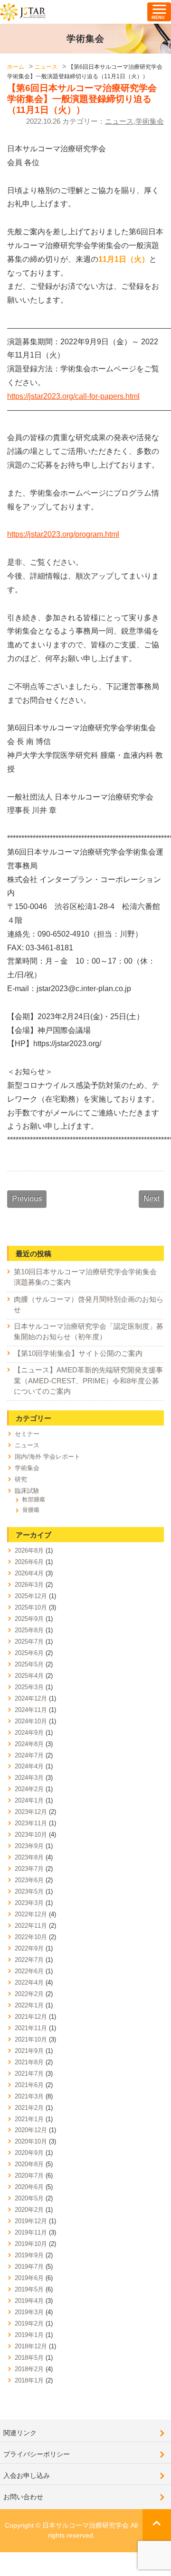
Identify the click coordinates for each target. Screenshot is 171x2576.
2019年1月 (29, 2335)
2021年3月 (29, 2096)
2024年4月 (29, 1766)
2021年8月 (29, 2062)
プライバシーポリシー (37, 2454)
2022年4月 (29, 1983)
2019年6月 (29, 2278)
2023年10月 (31, 1835)
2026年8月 (29, 1550)
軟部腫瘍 (34, 1500)
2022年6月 (29, 1971)
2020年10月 (31, 2141)
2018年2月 (29, 2369)
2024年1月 (29, 1800)
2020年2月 (29, 2210)
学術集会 (150, 121)
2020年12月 (31, 2130)
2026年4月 (29, 1573)
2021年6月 (29, 2085)
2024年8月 (29, 1744)
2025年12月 (31, 1596)
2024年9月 (29, 1733)
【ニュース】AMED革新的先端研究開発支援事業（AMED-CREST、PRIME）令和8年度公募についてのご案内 (88, 1380)
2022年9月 (29, 1948)
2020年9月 (29, 2153)
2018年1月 (29, 2380)
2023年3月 (29, 1903)
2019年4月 (29, 2301)
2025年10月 (31, 1607)
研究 (21, 1479)
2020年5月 (29, 2198)
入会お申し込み (27, 2475)
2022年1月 (29, 2005)
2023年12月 (31, 1812)
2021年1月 (29, 2119)
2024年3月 (29, 1778)
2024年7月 (29, 1755)
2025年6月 (29, 1653)
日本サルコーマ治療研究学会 (23, 12)
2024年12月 (31, 1698)
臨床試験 (27, 1491)
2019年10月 (31, 2244)
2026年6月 (29, 1562)
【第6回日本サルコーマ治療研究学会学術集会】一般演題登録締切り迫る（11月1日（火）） (82, 99)
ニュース (119, 121)
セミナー (27, 1434)
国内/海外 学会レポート (47, 1457)
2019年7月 (29, 2267)
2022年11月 (31, 1926)
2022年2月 (29, 1994)
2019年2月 (29, 2323)
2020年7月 (29, 2176)
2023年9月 (29, 1846)
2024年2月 (29, 1789)
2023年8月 (29, 1857)
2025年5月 (29, 1664)
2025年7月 (29, 1642)
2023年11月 (31, 1823)
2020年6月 (29, 2187)
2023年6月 (29, 1880)
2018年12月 (31, 2346)
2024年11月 (31, 1710)
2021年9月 (29, 2051)
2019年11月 (31, 2232)
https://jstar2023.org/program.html (63, 534)
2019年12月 (31, 2221)
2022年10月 (31, 1937)
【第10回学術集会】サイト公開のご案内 (78, 1353)
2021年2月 (29, 2108)
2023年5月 (29, 1891)
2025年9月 (29, 1619)
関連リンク (20, 2433)
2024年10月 (31, 1721)
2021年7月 (29, 2074)
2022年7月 (29, 1960)
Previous (27, 1199)
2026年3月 (29, 1585)
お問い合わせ (23, 2497)
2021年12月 (31, 2017)
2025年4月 (29, 1676)
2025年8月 (29, 1630)
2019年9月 (29, 2255)
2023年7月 (29, 1869)
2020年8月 (29, 2164)
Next (151, 1199)
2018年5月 (29, 2358)
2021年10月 (31, 2039)
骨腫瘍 (31, 1510)
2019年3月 (29, 2312)
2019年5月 (29, 2289)
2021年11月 (31, 2028)
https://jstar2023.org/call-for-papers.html (73, 396)
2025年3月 (29, 1687)
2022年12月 (31, 1914)
